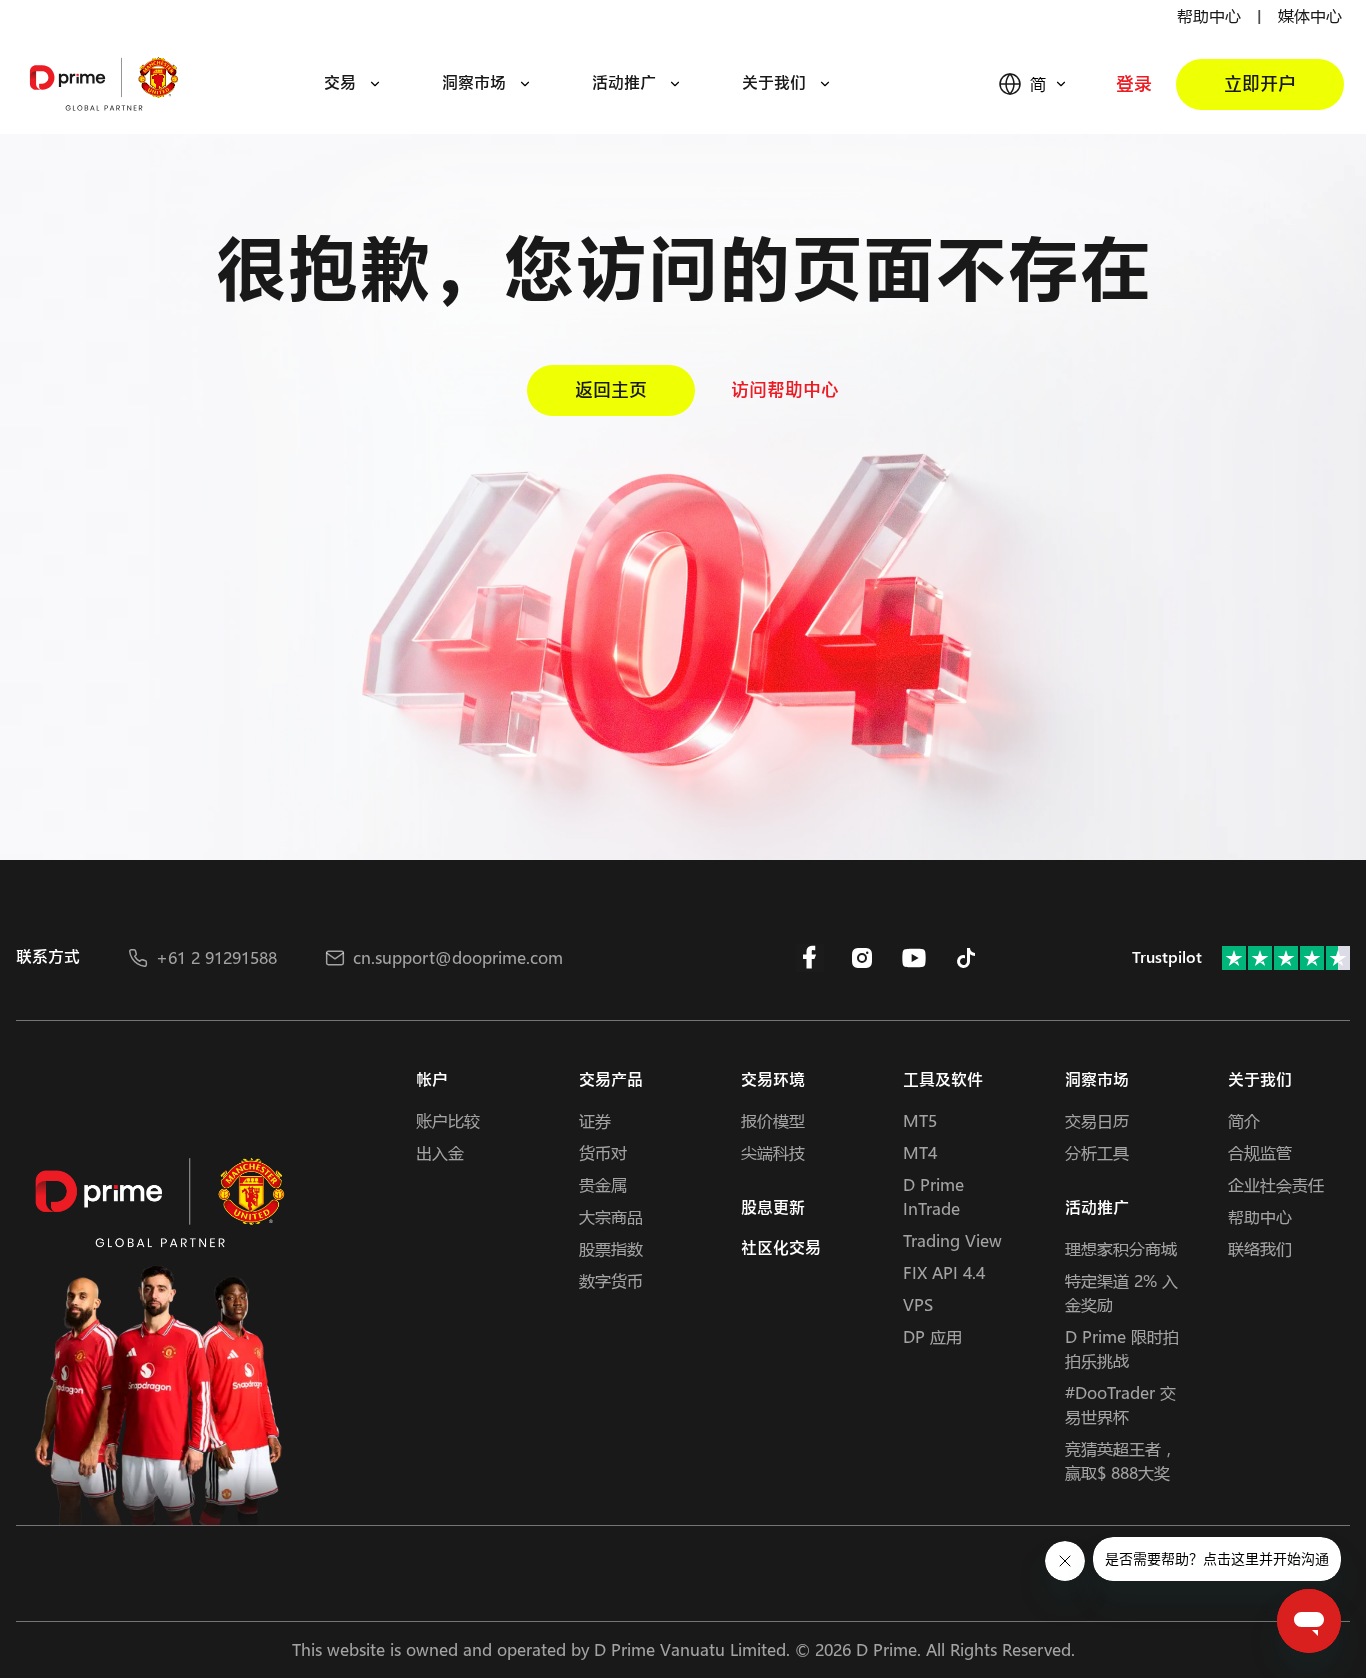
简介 (1244, 1120)
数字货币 (611, 1280)
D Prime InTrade (933, 1196)
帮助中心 (1209, 15)
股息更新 (773, 1208)
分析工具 (1097, 1152)
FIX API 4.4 (944, 1272)
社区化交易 (781, 1248)
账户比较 (448, 1120)
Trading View (952, 1240)
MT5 (920, 1120)
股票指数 (611, 1248)
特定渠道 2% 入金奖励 (1121, 1292)
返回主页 (611, 390)
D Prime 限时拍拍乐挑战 (1122, 1348)
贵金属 (603, 1184)
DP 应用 (932, 1336)
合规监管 (1260, 1152)
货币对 (603, 1152)
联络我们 (1260, 1248)
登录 (1134, 84)
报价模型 (773, 1120)
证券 (595, 1120)
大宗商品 (611, 1216)
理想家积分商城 (1121, 1248)
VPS (918, 1304)
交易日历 (1097, 1120)
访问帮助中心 (785, 390)
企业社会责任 (1276, 1184)
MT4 (920, 1152)
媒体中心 (1310, 15)
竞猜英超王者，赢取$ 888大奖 (1121, 1460)
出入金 (440, 1152)
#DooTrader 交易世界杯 (1120, 1404)
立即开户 (1260, 84)
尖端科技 (773, 1152)
